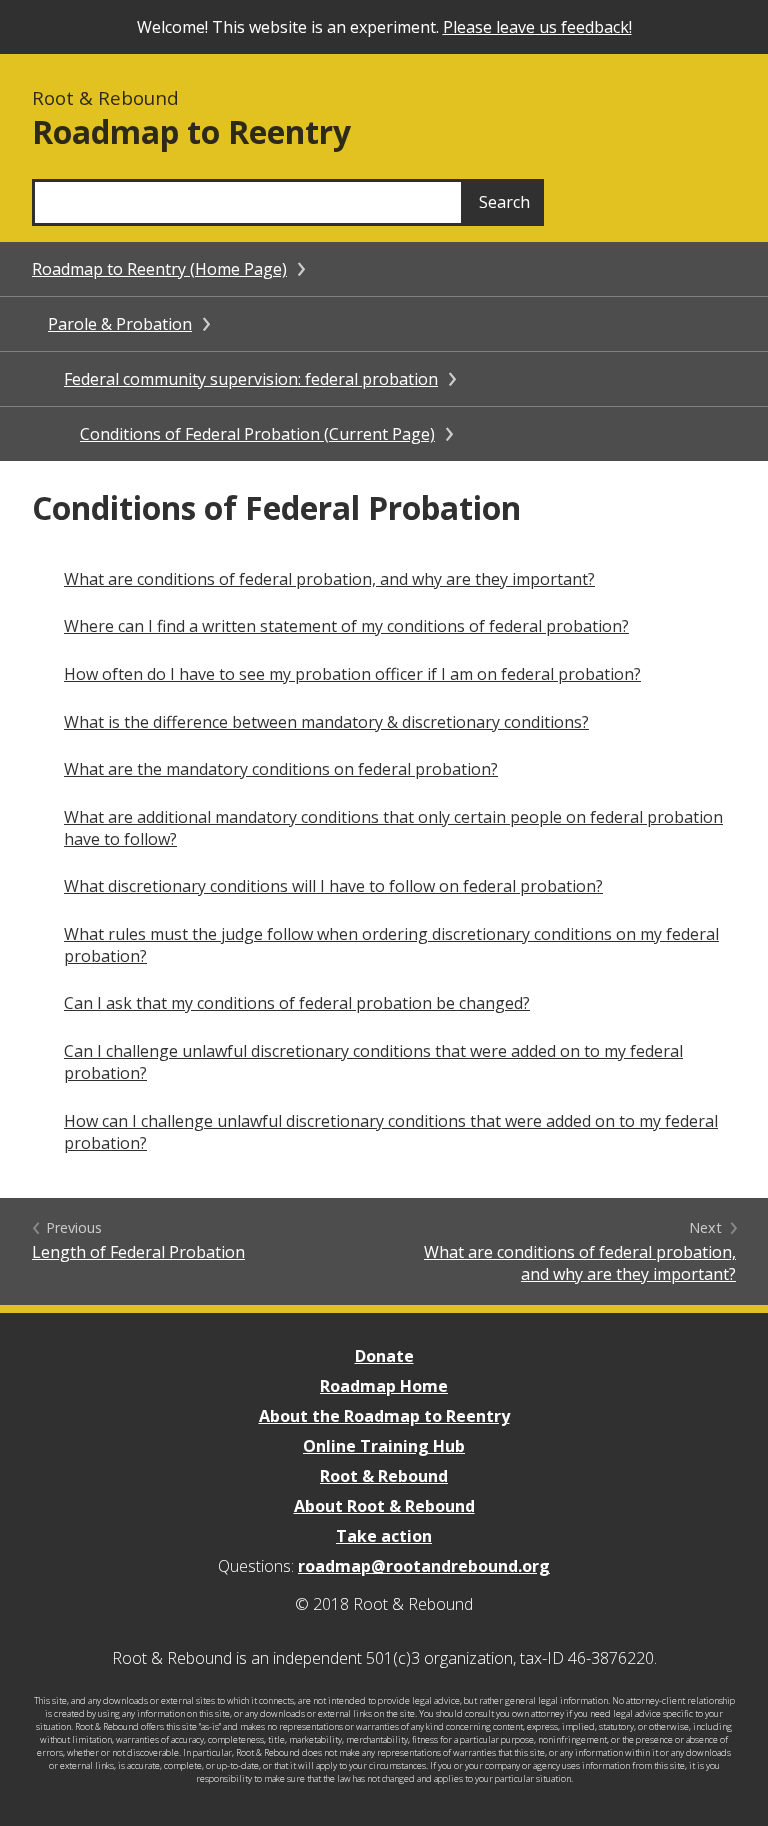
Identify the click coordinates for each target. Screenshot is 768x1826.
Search (504, 202)
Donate (384, 1356)
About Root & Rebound (384, 1506)
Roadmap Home (384, 1386)
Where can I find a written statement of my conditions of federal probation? (346, 626)
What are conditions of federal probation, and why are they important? (329, 579)
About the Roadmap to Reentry (384, 1416)
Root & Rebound (384, 1476)
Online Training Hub (384, 1446)
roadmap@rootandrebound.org (424, 1566)
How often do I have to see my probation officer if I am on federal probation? (352, 674)
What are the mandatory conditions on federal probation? (281, 769)
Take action (384, 1536)
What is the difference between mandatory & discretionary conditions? (326, 722)
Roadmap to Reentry (191, 131)
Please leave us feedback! (537, 27)
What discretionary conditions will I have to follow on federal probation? (333, 886)
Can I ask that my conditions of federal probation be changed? (297, 1003)
